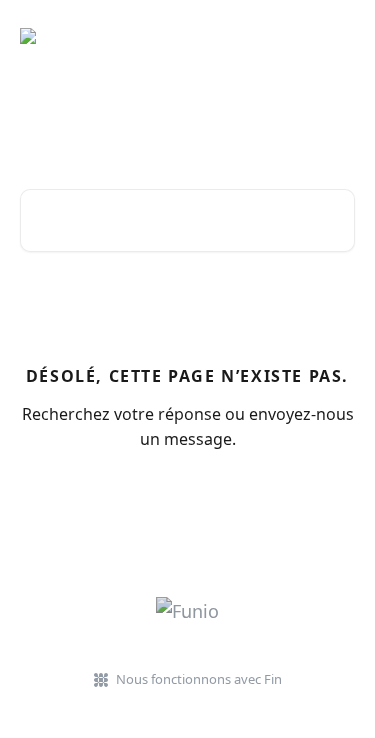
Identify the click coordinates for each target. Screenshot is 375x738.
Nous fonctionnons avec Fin (199, 679)
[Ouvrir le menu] (337, 36)
